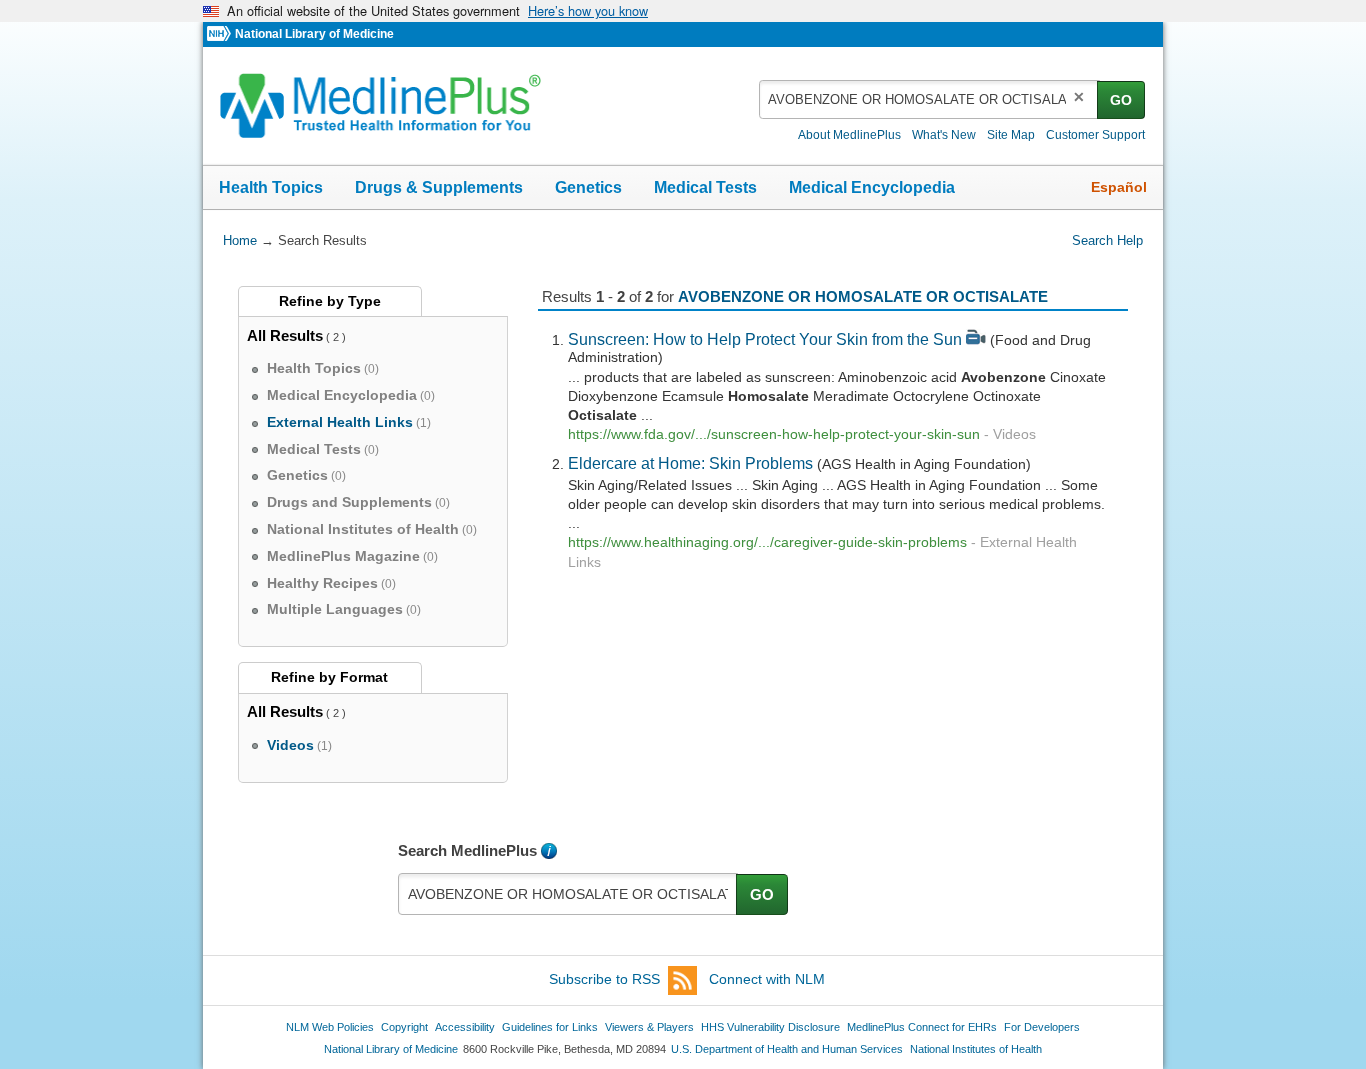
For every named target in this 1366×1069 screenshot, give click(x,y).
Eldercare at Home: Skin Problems (690, 463)
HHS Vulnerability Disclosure (770, 1027)
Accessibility (465, 1027)
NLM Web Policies (330, 1027)
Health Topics (271, 187)
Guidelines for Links (550, 1027)
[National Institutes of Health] (221, 34)
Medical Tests (705, 187)
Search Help (1107, 240)
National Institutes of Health (976, 1049)
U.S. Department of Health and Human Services (787, 1049)
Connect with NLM (767, 979)
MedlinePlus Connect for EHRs (922, 1027)
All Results (285, 335)
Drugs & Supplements (439, 187)
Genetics (588, 187)
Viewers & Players (649, 1027)
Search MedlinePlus (467, 850)
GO (1121, 100)
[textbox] (929, 99)
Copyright (404, 1027)
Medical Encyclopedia (872, 187)
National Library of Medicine (314, 34)
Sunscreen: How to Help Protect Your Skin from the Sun (765, 339)
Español (1119, 187)
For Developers (1042, 1027)
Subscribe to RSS (604, 979)
